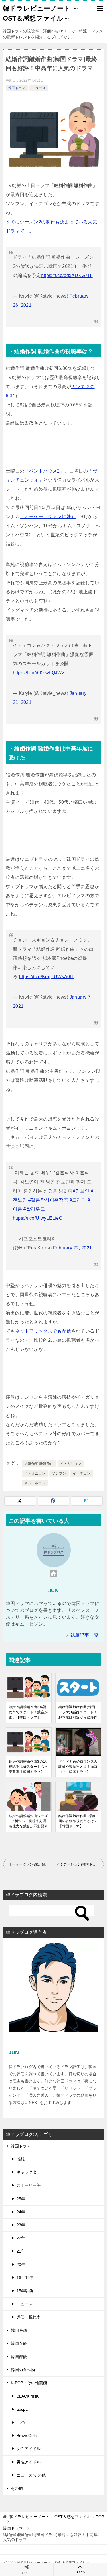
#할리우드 (34, 1209)
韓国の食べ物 (23, 2370)
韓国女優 (19, 2343)
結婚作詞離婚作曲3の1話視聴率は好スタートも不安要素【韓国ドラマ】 (29, 1767)
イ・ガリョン (71, 1464)
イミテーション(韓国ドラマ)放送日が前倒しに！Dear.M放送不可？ (80, 1864)
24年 (21, 2212)
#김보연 (81, 1191)
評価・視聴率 (29, 2317)
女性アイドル (29, 2449)
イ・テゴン (82, 1473)
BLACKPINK (28, 2396)
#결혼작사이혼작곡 (48, 1200)
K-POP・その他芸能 (29, 2383)
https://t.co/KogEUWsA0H (46, 977)
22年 (21, 2238)
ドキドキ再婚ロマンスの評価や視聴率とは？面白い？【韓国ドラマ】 (78, 1767)
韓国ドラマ (17, 88)
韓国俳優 (19, 2357)
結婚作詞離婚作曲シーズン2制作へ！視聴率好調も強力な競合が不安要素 (28, 1821)
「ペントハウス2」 (45, 471)
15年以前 (25, 2291)
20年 (21, 2265)
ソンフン (59, 1473)
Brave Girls (27, 2436)
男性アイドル (29, 2462)
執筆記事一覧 (84, 1635)
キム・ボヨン (35, 1483)
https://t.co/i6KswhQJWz (39, 673)
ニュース (39, 88)
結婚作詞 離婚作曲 (39, 1464)
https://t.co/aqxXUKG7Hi (67, 275)
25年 (21, 2199)
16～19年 (25, 2278)
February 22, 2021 (73, 1248)
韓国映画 (19, 2330)
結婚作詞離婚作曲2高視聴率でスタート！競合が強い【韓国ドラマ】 (28, 1712)
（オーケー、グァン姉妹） (48, 517)
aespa (22, 2409)
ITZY (21, 2422)
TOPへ (80, 2572)
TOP (57, 2517)
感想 (21, 2159)
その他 (17, 2488)
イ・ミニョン (35, 1473)
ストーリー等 (29, 2185)
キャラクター (29, 2172)
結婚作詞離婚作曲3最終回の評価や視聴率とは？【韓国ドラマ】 (78, 1821)
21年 (21, 2251)
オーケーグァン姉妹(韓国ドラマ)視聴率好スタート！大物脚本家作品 (31, 1864)
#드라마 (78, 1200)
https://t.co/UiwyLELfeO (38, 1218)
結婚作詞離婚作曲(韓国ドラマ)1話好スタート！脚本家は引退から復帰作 (78, 1712)
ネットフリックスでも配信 (43, 1331)
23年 (21, 2225)
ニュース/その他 (31, 2475)
